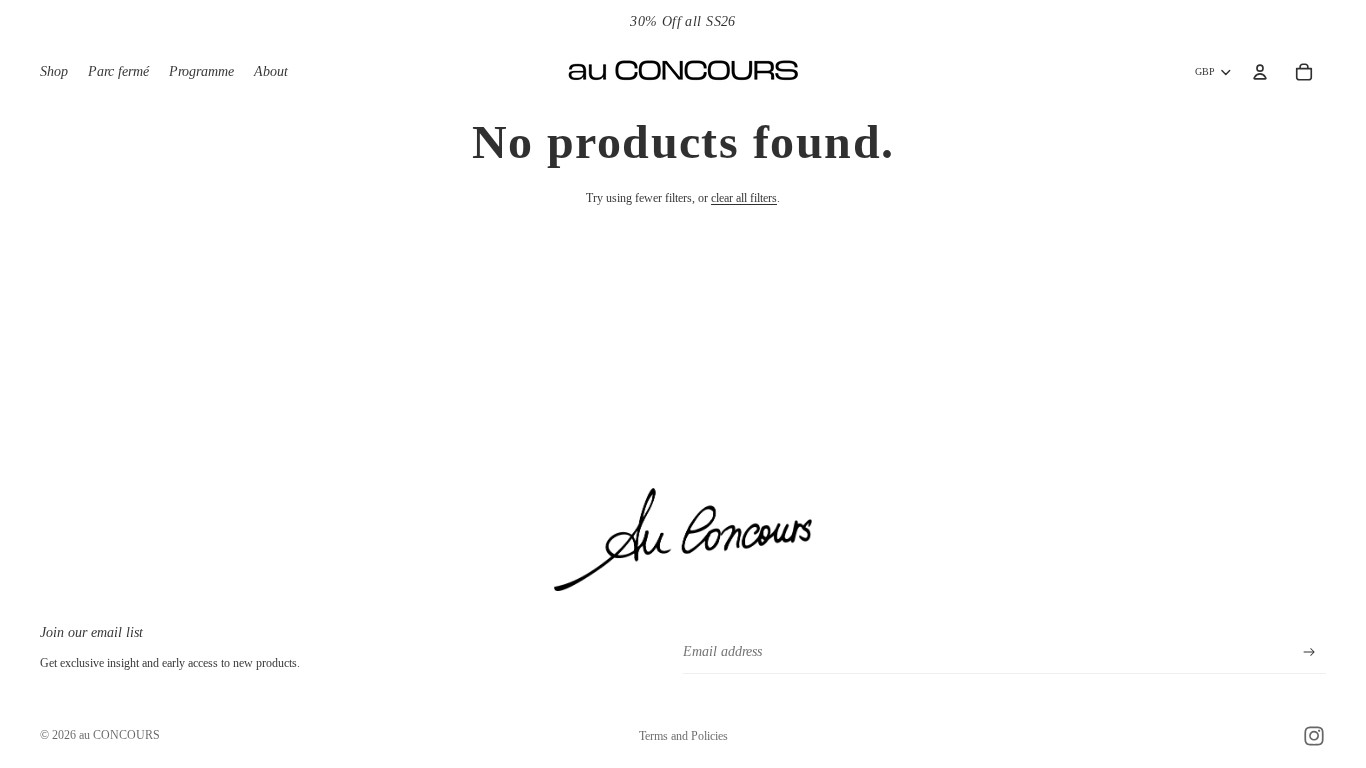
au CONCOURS (119, 735)
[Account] (1260, 72)
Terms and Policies (683, 736)
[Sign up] (1309, 652)
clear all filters (744, 198)
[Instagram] (1314, 736)
